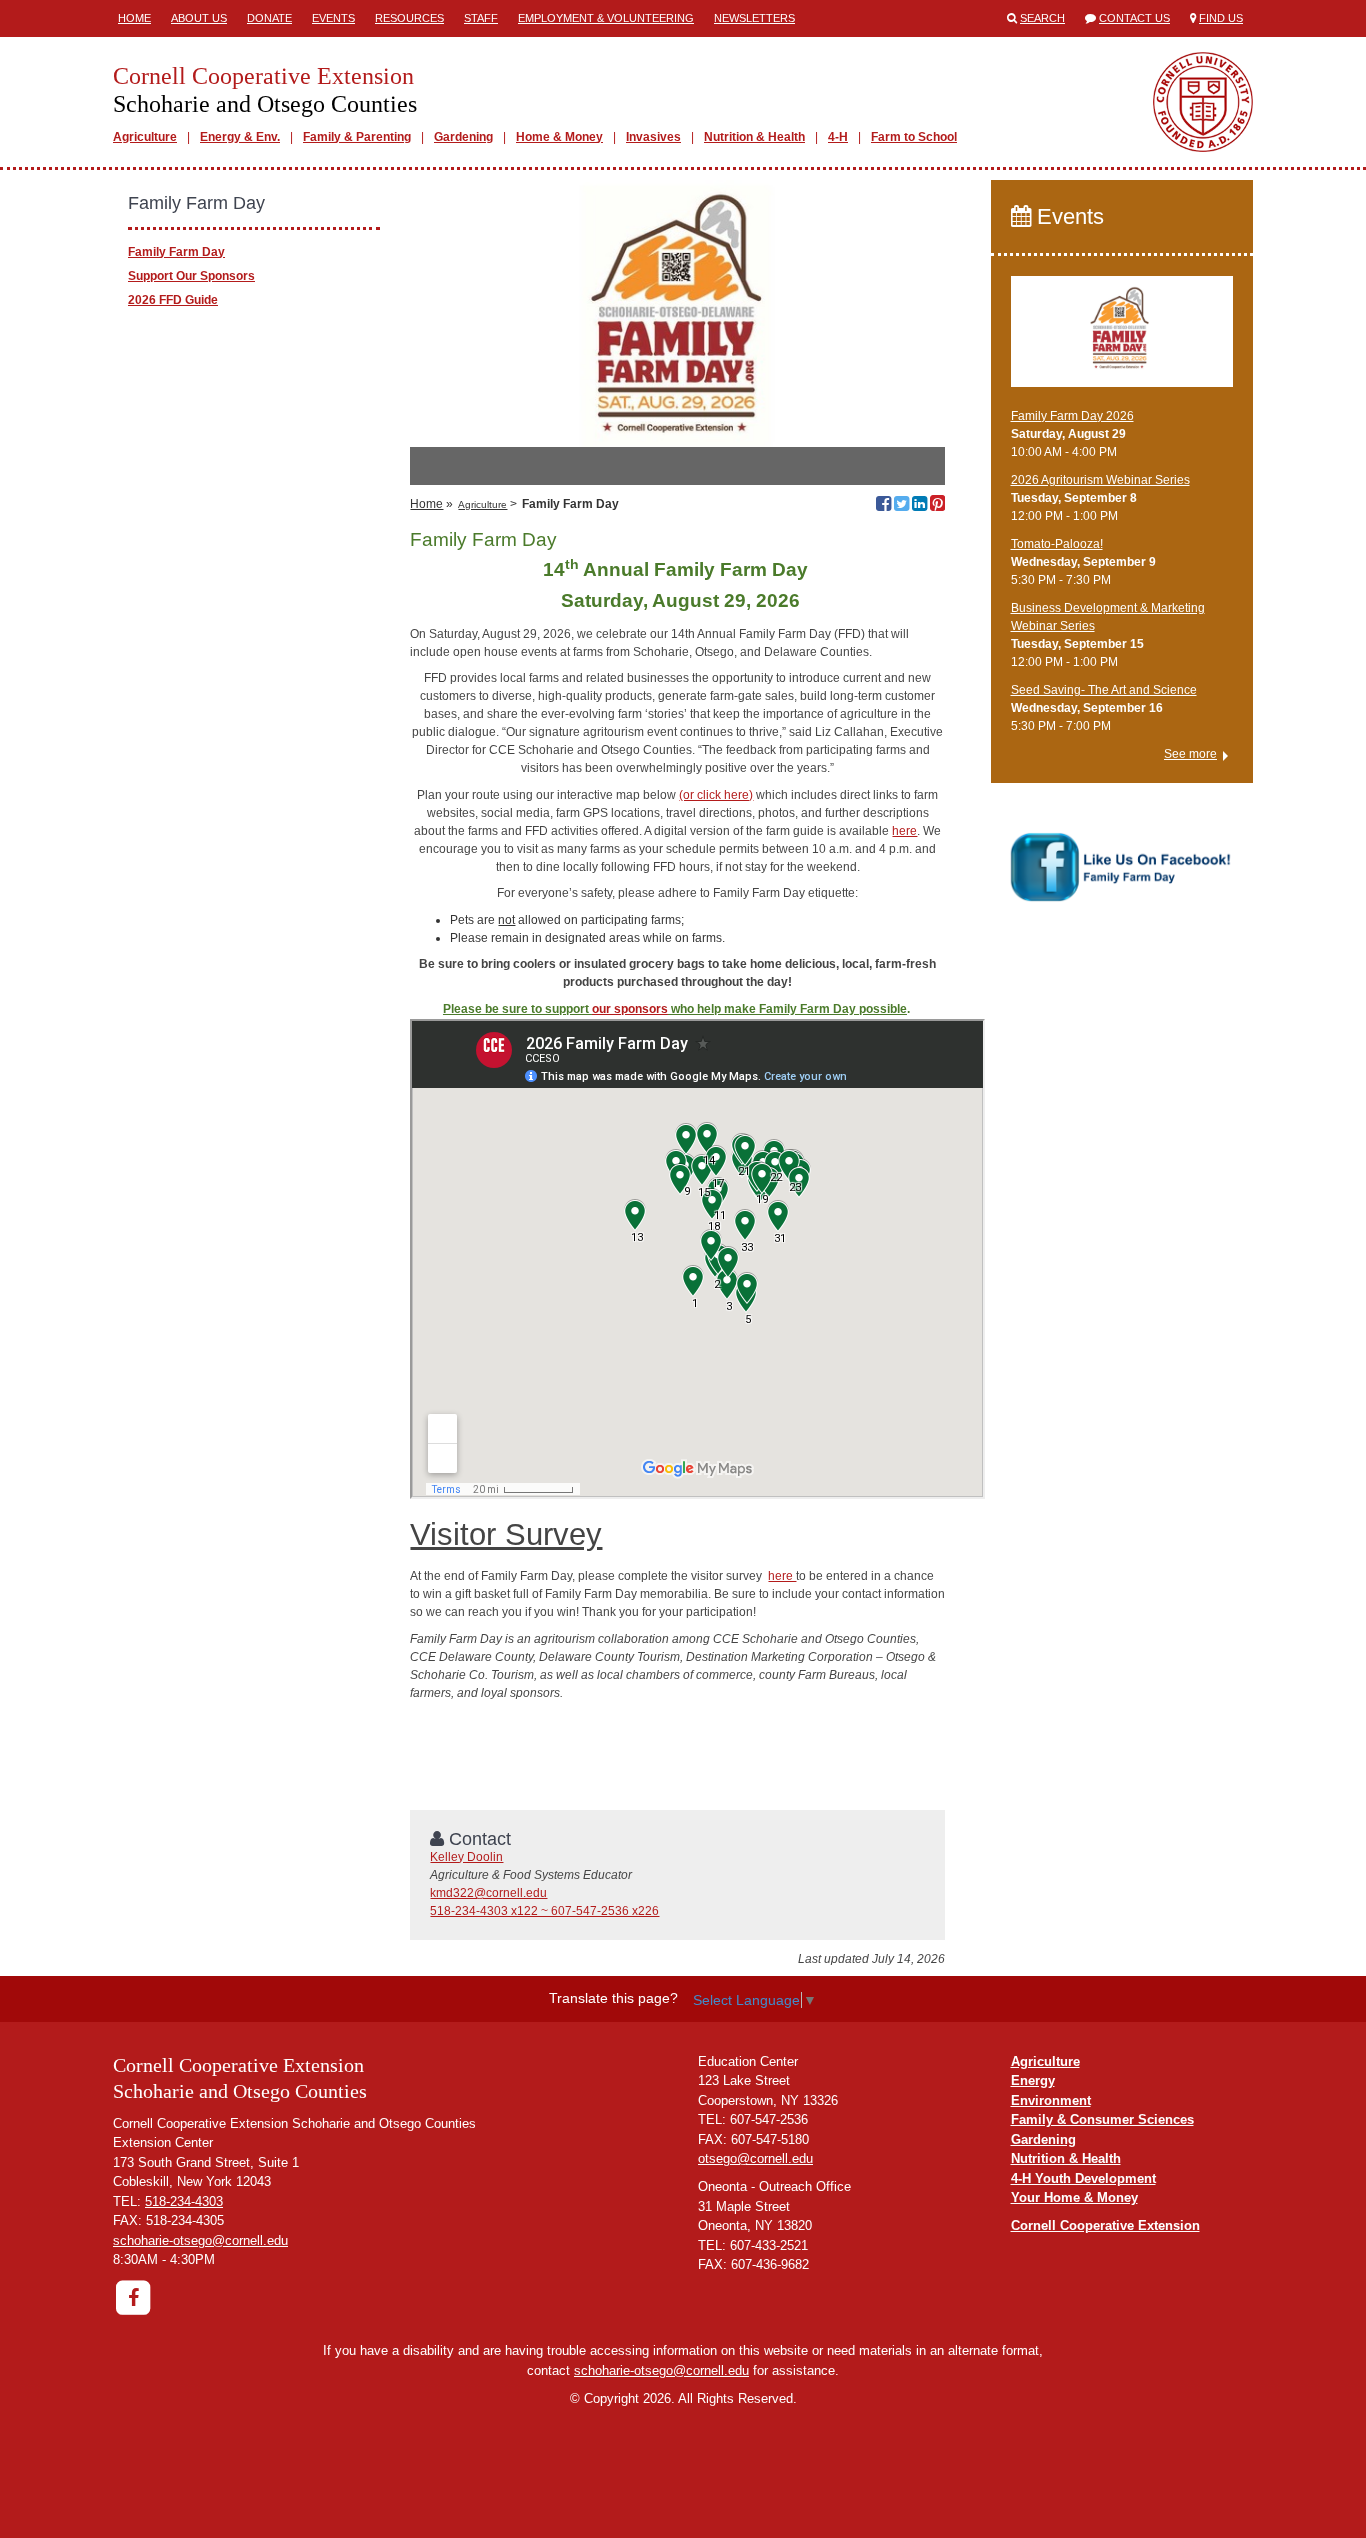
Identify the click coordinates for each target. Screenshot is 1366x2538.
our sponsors (630, 1009)
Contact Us (1134, 18)
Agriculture (145, 137)
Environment (1051, 2100)
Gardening (463, 137)
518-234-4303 (184, 2201)
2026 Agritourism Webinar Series (1100, 480)
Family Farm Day (176, 252)
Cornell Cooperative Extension (1105, 2225)
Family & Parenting (357, 137)
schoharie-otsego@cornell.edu (200, 2240)
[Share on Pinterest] (937, 506)
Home (134, 18)
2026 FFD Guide (173, 300)
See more (1190, 754)
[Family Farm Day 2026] (1122, 340)
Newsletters (754, 18)
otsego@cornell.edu (755, 2158)
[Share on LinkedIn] (919, 506)
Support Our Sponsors (191, 276)
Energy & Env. (240, 137)
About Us (199, 18)
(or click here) (716, 795)
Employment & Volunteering (606, 18)
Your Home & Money (1074, 2197)
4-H (838, 137)
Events (333, 18)
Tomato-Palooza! (1057, 544)
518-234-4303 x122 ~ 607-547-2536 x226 (544, 1911)
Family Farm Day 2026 (1072, 416)
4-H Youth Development (1083, 2178)
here (904, 831)
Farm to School (914, 137)
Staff (481, 18)
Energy (1033, 2080)
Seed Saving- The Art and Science (1104, 690)
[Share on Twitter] (901, 506)
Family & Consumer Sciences (1102, 2119)
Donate (269, 18)
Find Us (1221, 18)
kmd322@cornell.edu (488, 1893)
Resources (409, 18)
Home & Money (559, 137)
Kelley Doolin (466, 1857)
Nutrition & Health (754, 137)
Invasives (653, 137)
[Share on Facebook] (883, 506)
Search (1042, 18)
